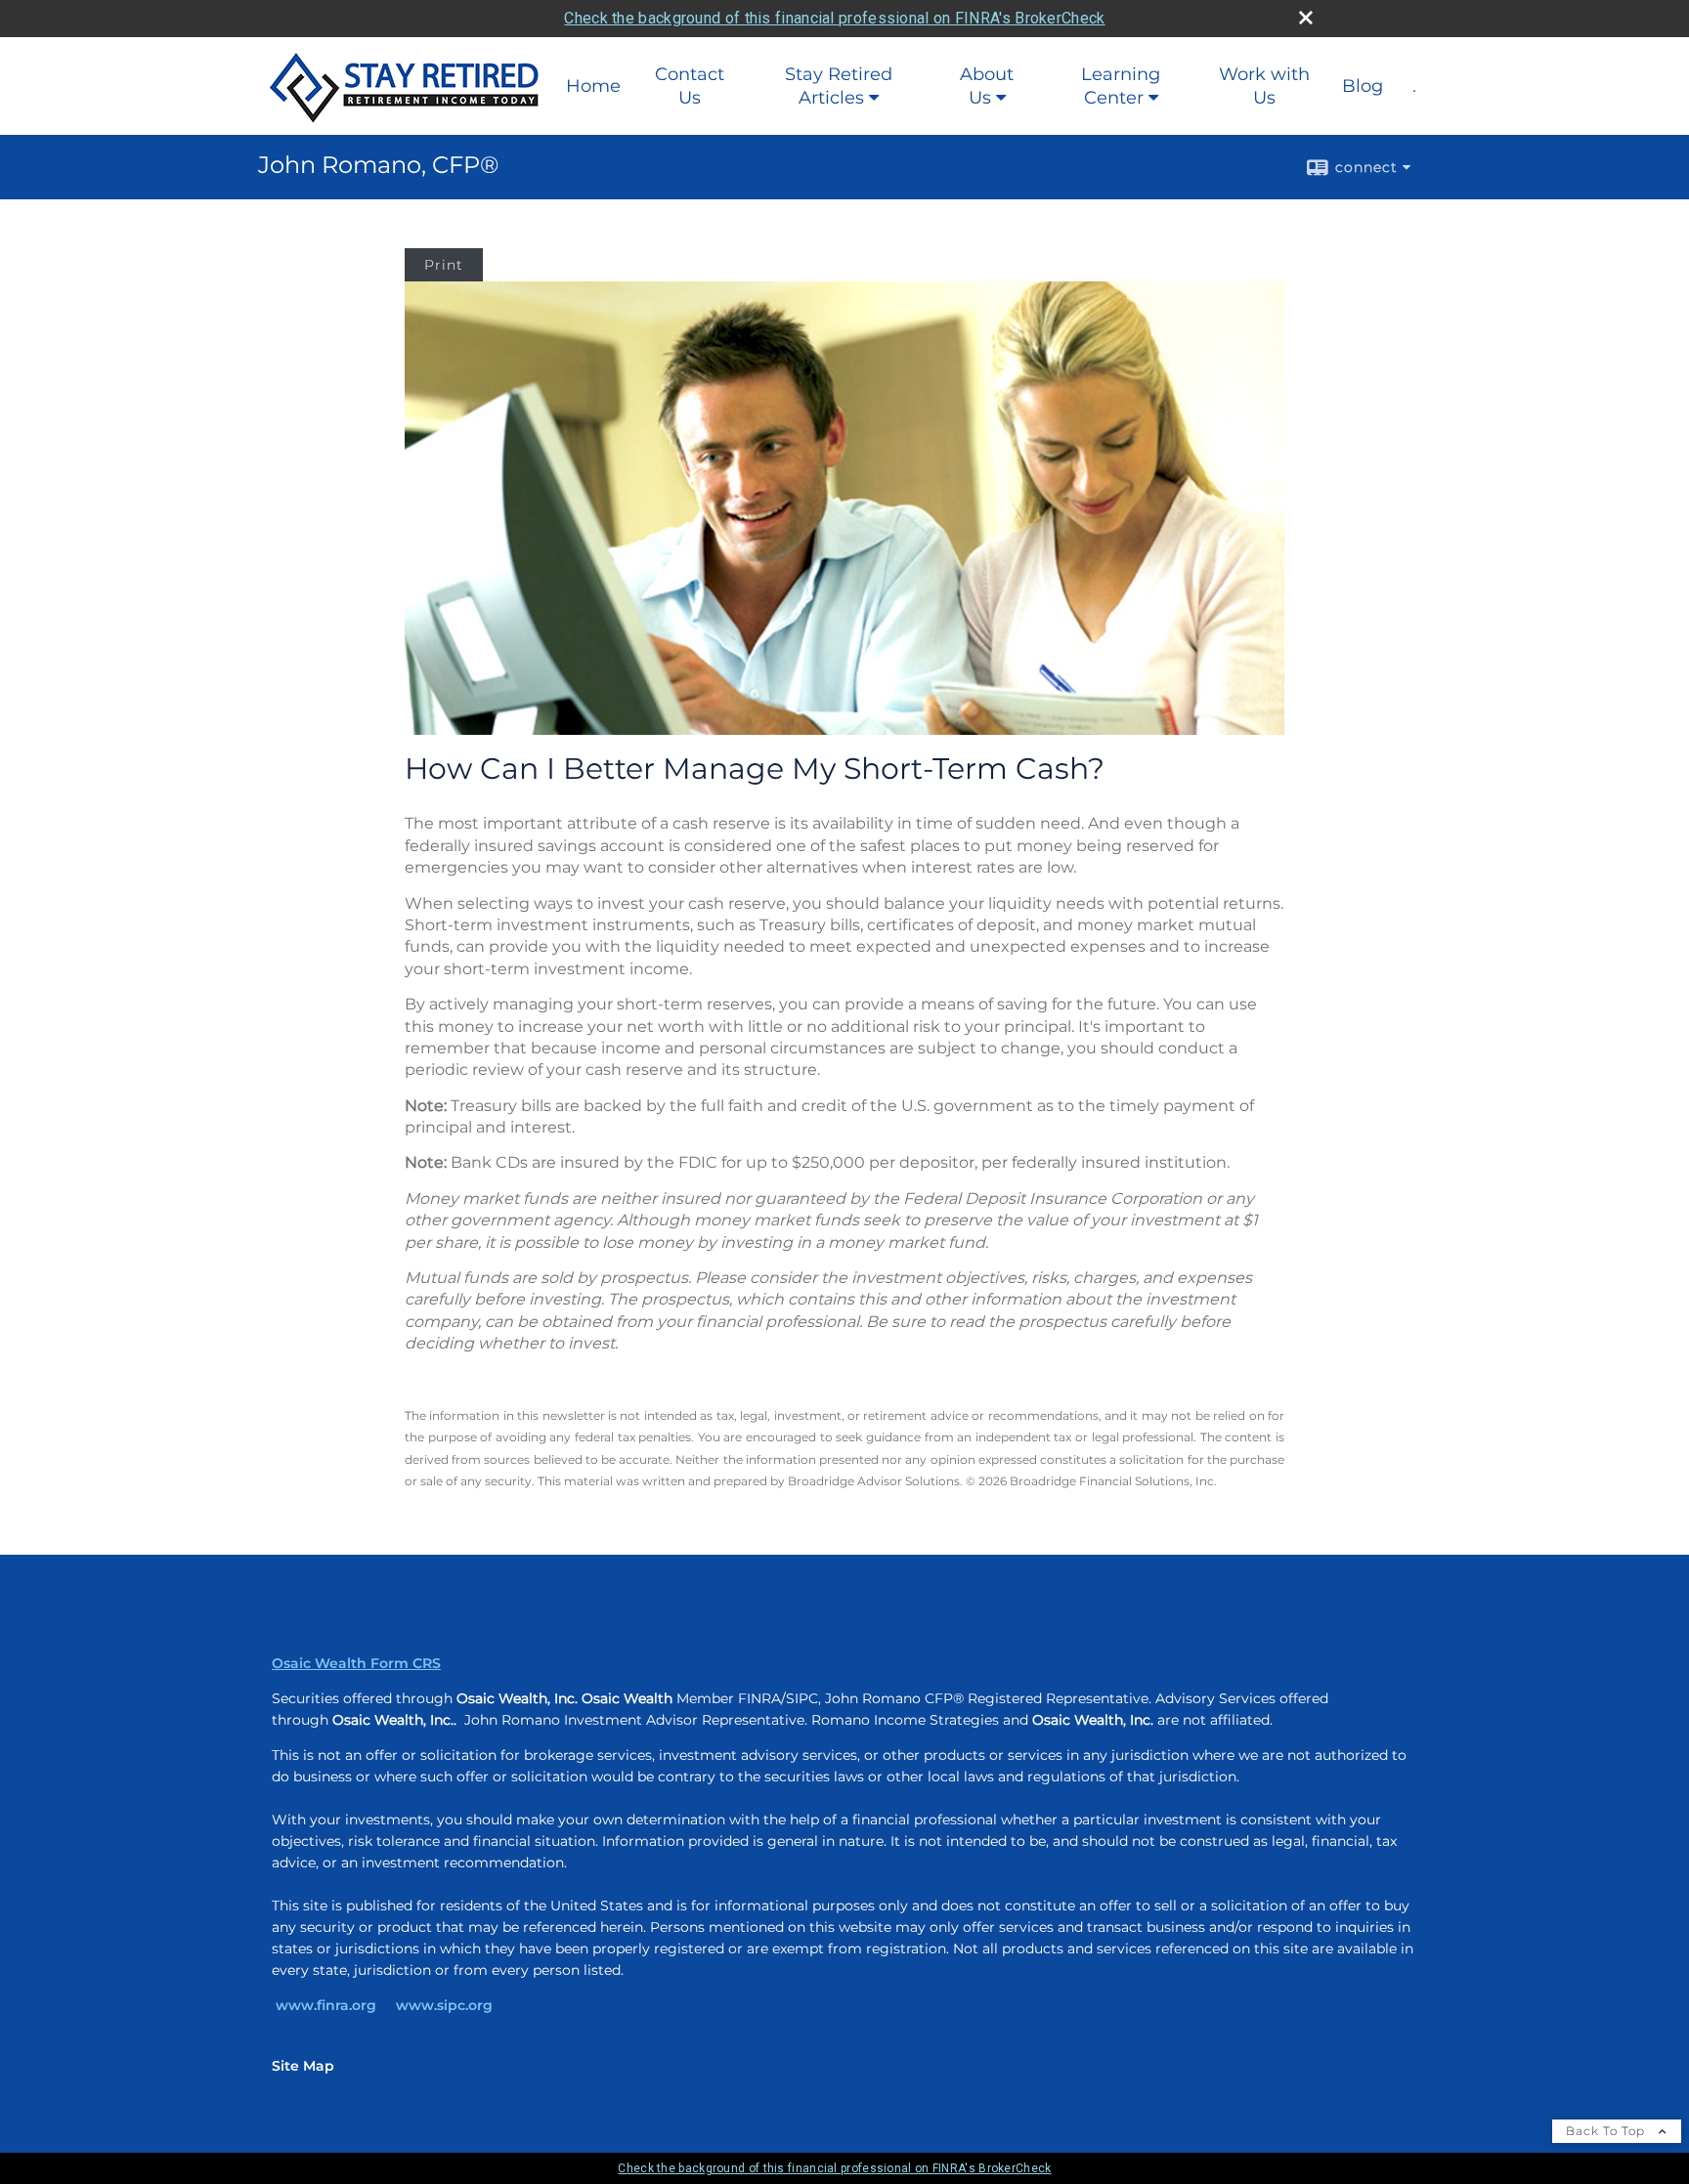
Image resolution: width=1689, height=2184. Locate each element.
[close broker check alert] (1306, 18)
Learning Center (1121, 86)
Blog (1363, 86)
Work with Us (1264, 86)
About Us (987, 86)
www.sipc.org (444, 2005)
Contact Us (690, 86)
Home (593, 86)
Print (444, 265)
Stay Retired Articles (839, 86)
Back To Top (1607, 2131)
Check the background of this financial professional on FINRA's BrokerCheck (834, 18)
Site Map (303, 2066)
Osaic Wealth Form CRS (356, 1663)
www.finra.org (326, 2005)
